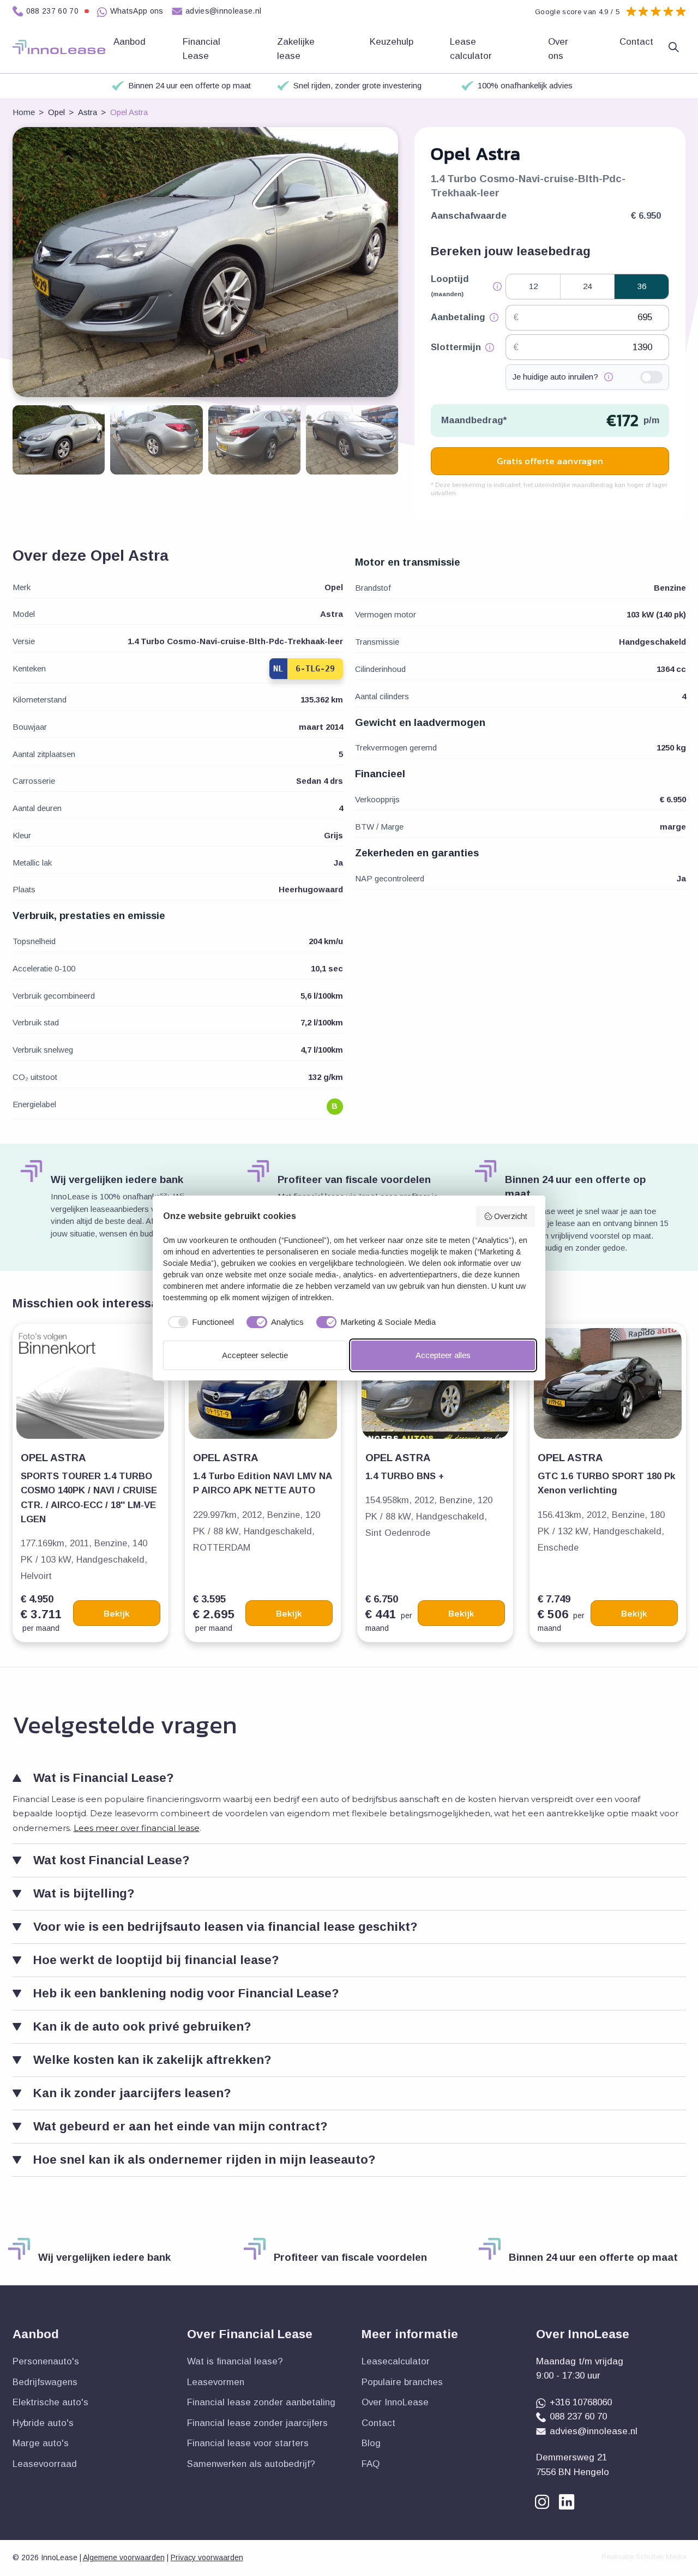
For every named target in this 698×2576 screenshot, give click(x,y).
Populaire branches (402, 2382)
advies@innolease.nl (224, 11)
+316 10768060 (581, 2402)
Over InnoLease (395, 2402)
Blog (371, 2443)
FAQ (371, 2464)
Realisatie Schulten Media (644, 2557)
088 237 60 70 (53, 11)
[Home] (59, 47)
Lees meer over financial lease (137, 1828)
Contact (636, 42)
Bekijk (117, 1613)
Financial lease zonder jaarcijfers (257, 2423)
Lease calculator (472, 49)
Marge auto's (41, 2443)
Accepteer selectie (255, 1355)
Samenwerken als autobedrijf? (251, 2464)
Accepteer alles (443, 1355)
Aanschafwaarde (469, 216)
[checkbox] (199, 1322)
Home (24, 112)
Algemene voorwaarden (124, 2557)
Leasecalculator (396, 2361)
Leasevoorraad (45, 2464)
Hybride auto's (43, 2423)
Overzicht (511, 1216)
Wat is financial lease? (235, 2361)
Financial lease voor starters (248, 2443)
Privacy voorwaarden (207, 2557)
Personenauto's (46, 2361)
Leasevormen (216, 2382)
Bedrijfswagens (45, 2382)
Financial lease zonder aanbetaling (261, 2402)
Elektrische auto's (50, 2402)
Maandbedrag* (474, 420)
